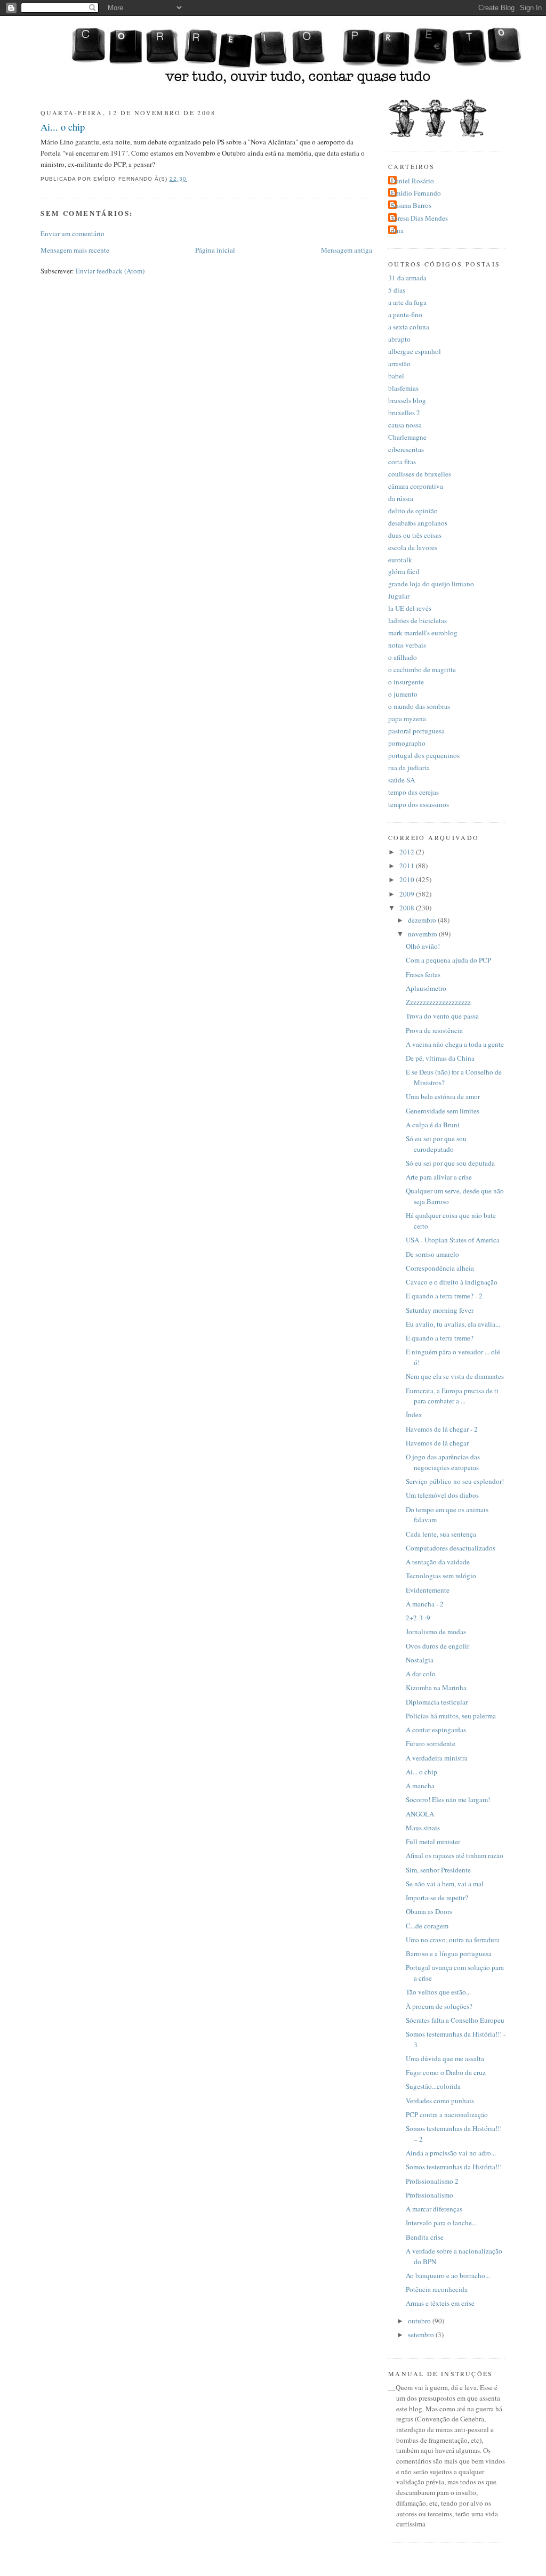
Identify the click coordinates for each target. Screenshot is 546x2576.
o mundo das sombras (419, 706)
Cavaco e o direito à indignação (452, 1282)
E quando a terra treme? (440, 1338)
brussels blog (407, 400)
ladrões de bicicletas (417, 620)
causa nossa (405, 425)
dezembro (423, 920)
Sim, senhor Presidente (438, 1870)
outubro (420, 2321)
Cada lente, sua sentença (441, 1534)
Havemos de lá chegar (437, 1443)
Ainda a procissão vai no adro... (451, 2153)
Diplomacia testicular (437, 1702)
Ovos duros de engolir (437, 1646)
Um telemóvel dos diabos (442, 1495)
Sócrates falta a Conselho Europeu (455, 2020)
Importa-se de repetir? (437, 1897)
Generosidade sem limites (443, 1111)
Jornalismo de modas (436, 1632)
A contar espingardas (436, 1730)
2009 (408, 894)
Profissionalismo (429, 2195)
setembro (422, 2335)
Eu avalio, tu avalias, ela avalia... (453, 1324)
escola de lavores (413, 547)
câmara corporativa (416, 486)
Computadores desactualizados (451, 1548)
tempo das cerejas (413, 792)
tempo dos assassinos (419, 804)
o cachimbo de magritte (422, 669)
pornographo (407, 743)
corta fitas (402, 462)
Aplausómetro (426, 988)
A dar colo (421, 1674)
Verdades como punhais (440, 2101)
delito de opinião (413, 511)
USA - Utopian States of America (453, 1240)
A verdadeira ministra (437, 1758)
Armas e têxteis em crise (440, 2303)
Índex (414, 1415)
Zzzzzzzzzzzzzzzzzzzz (438, 1002)
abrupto (399, 339)
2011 (408, 866)
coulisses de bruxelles (420, 474)
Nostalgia (420, 1660)
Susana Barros (411, 205)
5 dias (397, 290)
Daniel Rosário (412, 181)
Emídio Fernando (416, 193)
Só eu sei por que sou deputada (450, 1163)
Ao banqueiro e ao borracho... (448, 2275)
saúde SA (402, 780)
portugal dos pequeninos (424, 755)
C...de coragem (427, 1926)
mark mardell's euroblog (423, 633)
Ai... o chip (63, 127)
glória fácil (404, 571)
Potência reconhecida (437, 2289)
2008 (408, 908)
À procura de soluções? (439, 2006)
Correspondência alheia (440, 1268)
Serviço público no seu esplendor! (455, 1481)
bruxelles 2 (404, 413)
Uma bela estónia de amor (443, 1096)
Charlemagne (407, 437)
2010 (408, 879)
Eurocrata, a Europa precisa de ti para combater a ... (452, 1396)
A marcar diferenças (434, 2209)
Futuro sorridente (431, 1743)
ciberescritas (406, 449)
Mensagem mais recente (75, 250)
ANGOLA (420, 1814)
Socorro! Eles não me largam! (448, 1799)
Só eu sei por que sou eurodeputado (436, 1144)
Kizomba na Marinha (436, 1687)
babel (396, 376)
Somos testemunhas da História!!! (454, 2167)
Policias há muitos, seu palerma (451, 1716)
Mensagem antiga (347, 250)
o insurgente (406, 682)
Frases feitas (423, 974)
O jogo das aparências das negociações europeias (443, 1462)
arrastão (399, 364)
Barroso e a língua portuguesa (449, 1953)
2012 (408, 852)
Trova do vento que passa (442, 1016)
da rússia (401, 498)
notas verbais (407, 645)
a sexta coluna (409, 327)
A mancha (420, 1786)
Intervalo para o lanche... (441, 2223)
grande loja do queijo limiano (431, 584)
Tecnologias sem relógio (441, 1576)
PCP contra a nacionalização (447, 2114)
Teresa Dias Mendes (419, 218)
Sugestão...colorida (433, 2086)
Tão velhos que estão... (438, 1992)
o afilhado (403, 657)
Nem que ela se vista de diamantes (455, 1376)
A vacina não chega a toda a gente (455, 1044)
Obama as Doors (429, 1911)
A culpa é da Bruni (433, 1125)
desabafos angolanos (418, 523)
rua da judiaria (409, 768)
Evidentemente (428, 1590)
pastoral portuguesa (416, 731)
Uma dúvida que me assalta (445, 2058)
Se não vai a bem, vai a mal (445, 1884)
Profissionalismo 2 (432, 2181)
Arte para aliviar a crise (439, 1177)
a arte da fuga (407, 302)
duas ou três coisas (415, 535)
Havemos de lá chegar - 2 (442, 1429)
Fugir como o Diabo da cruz (446, 2072)
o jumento (403, 694)
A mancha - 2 (425, 1604)
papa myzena (407, 718)
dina (397, 230)
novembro (423, 934)
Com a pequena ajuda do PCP (448, 960)
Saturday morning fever (440, 1310)
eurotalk (400, 560)
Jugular (399, 596)
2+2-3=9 (418, 1618)
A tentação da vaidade (438, 1562)
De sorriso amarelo (432, 1254)
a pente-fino (405, 314)
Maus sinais (423, 1828)
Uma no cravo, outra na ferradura (453, 1940)
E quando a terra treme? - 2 (444, 1296)
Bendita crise (425, 2237)
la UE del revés (410, 608)
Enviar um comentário (73, 233)
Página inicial (215, 250)
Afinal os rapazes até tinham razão (455, 1855)
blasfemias (403, 388)
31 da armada (407, 278)
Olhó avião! (423, 946)
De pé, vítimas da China (440, 1058)
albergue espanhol (415, 351)
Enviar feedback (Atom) (110, 271)
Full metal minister (433, 1842)
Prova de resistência (434, 1030)
